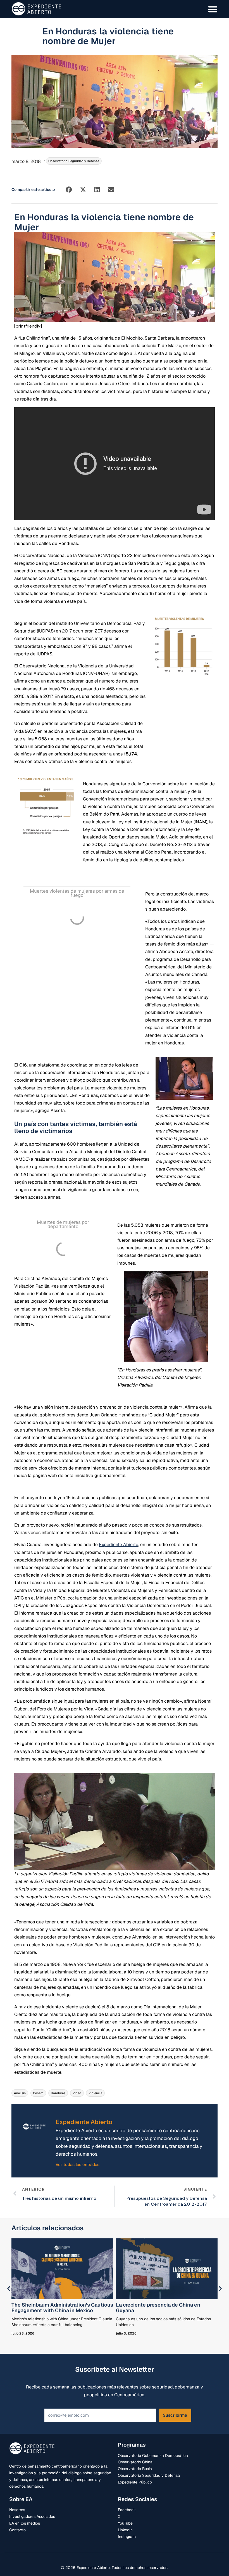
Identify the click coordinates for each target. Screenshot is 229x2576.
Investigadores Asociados (32, 2516)
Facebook (127, 2510)
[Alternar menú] (213, 9)
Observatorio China (135, 2462)
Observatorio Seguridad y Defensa (74, 161)
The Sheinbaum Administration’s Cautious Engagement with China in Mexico (62, 2308)
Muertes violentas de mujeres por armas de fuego (77, 893)
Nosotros (17, 2510)
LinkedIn (125, 2530)
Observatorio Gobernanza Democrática (153, 2456)
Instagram (127, 2537)
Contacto (17, 2530)
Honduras (58, 2093)
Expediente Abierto (119, 1545)
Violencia (95, 2093)
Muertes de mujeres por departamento (63, 1224)
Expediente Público (135, 2482)
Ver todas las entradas (77, 2164)
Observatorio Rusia (135, 2469)
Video (77, 2093)
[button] (69, 190)
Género (38, 2093)
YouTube (125, 2523)
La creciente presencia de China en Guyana (158, 2308)
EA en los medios (25, 2523)
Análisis (20, 2093)
